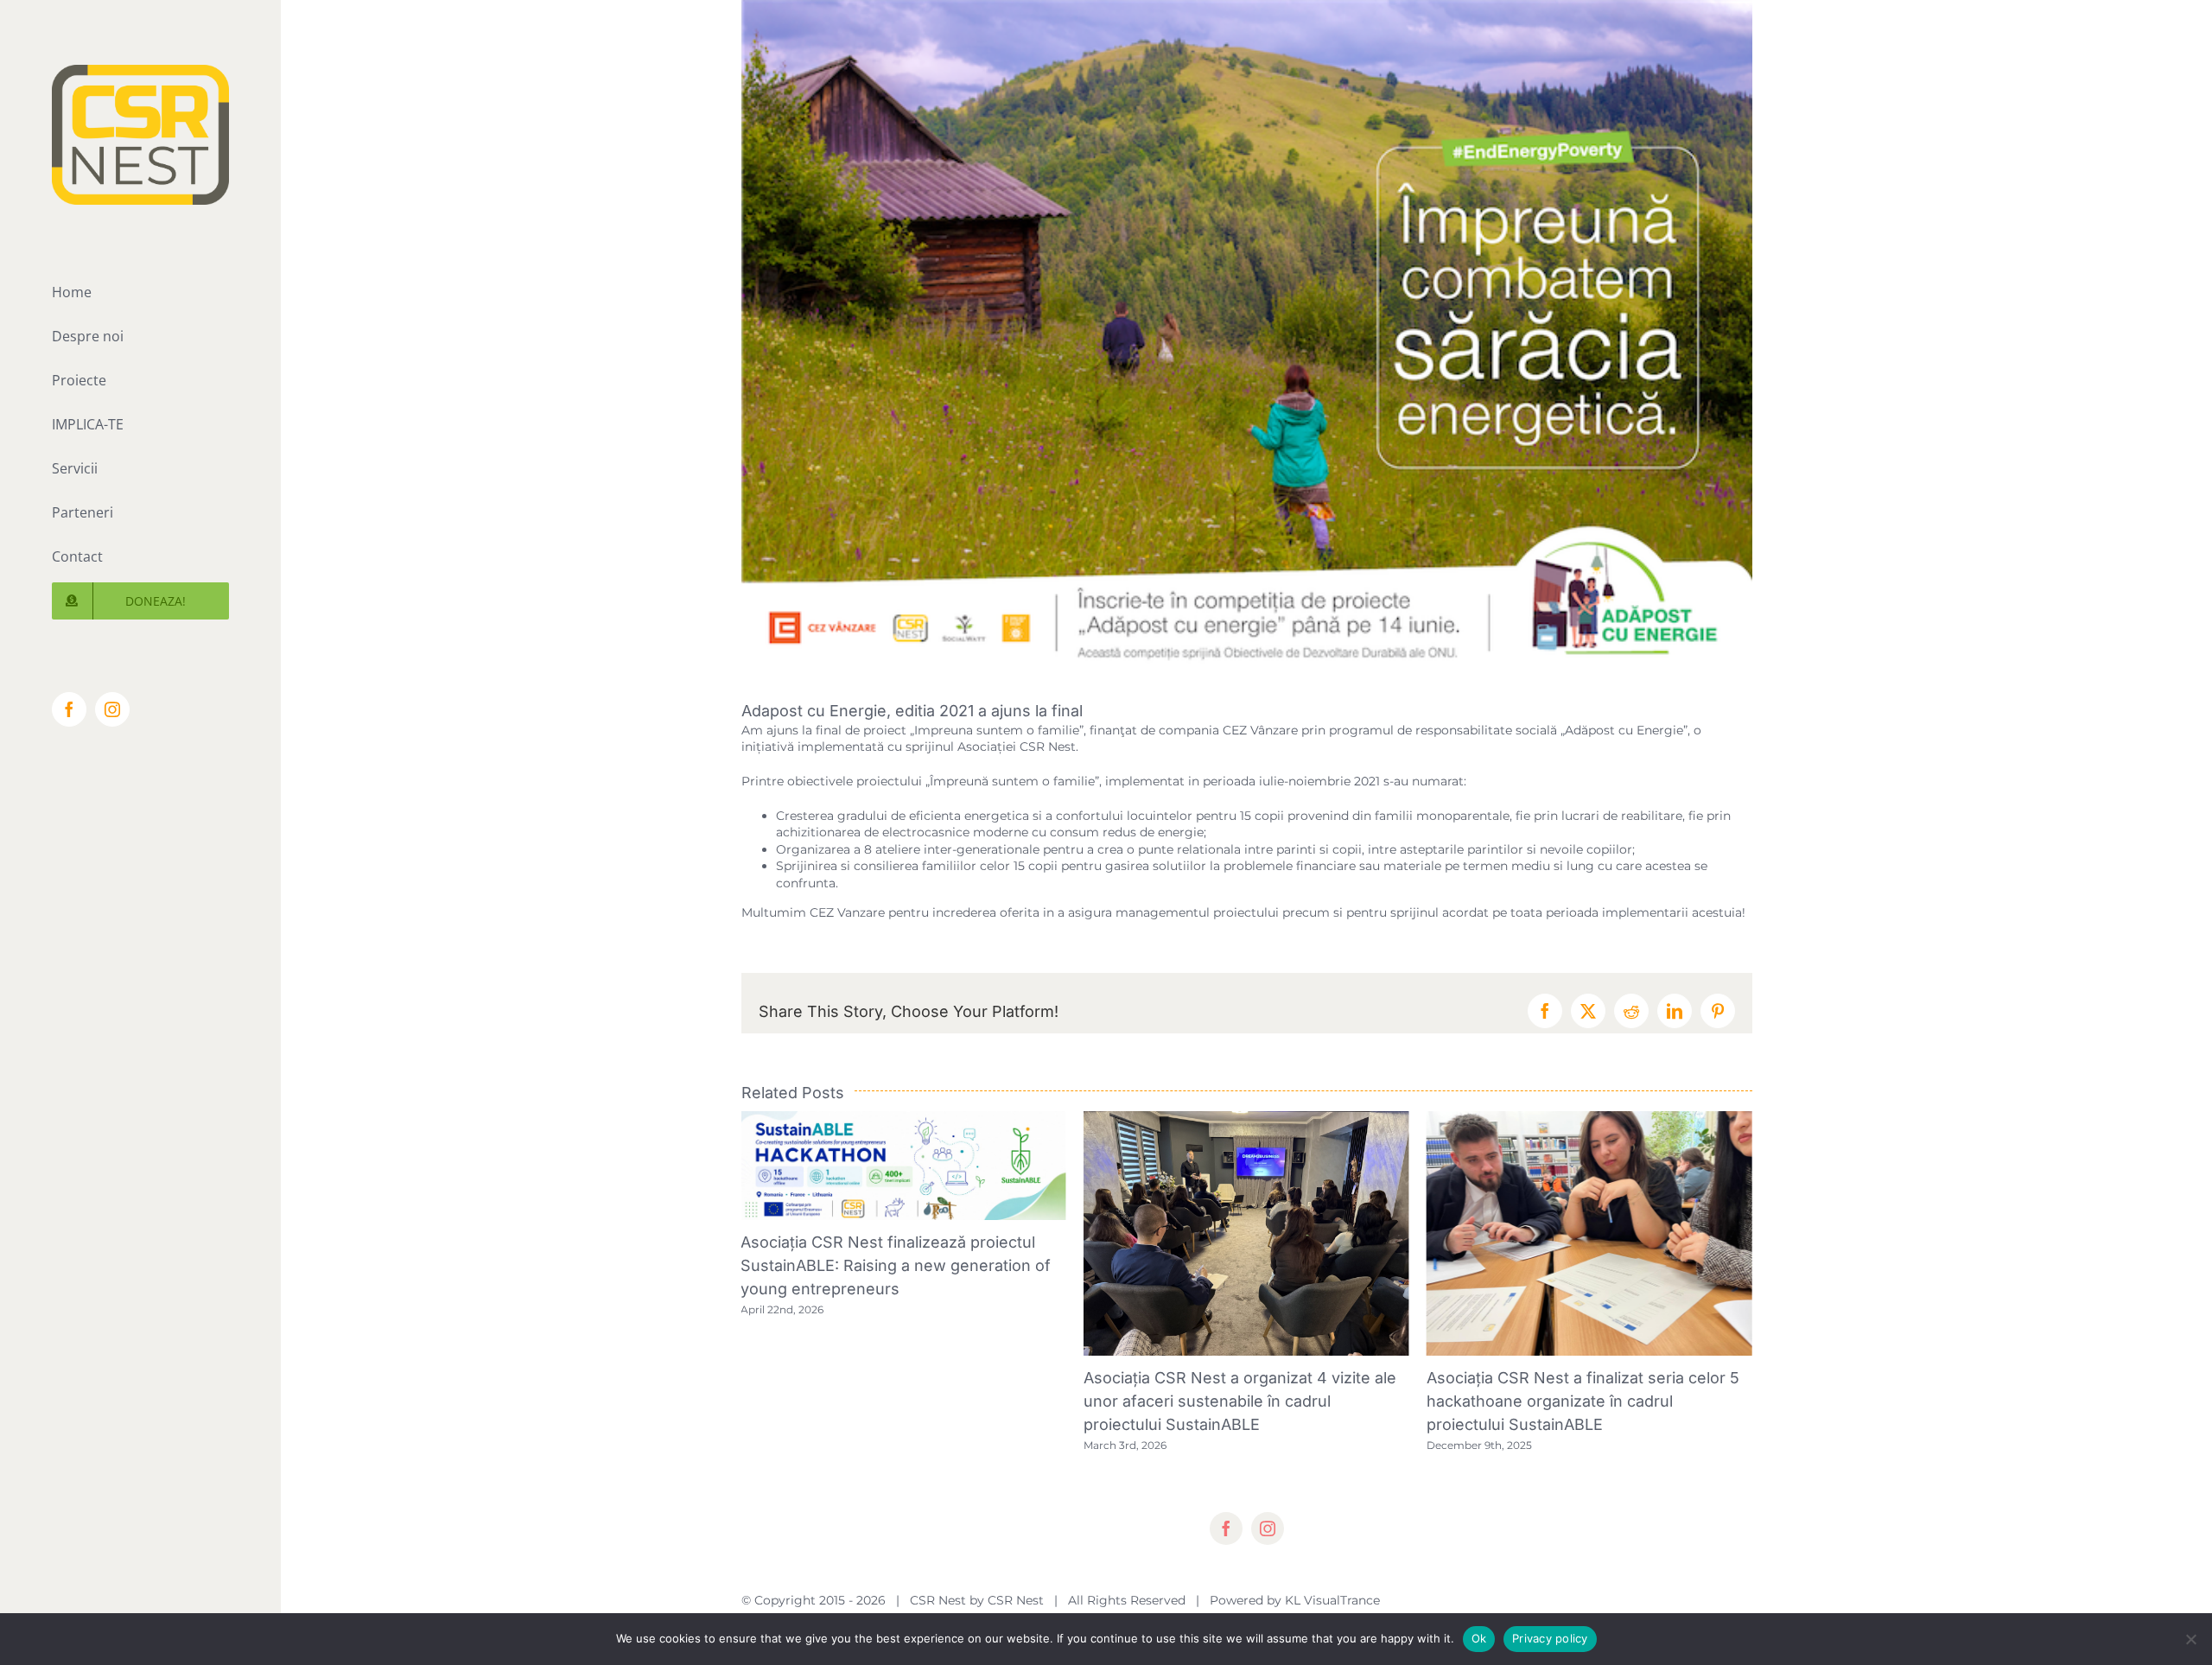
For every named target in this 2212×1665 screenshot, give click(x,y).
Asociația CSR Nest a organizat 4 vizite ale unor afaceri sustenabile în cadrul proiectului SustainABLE (898, 1401)
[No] (2190, 1639)
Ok (1479, 1638)
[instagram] (1268, 1552)
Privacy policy (1550, 1638)
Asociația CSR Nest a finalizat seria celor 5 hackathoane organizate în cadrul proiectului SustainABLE (1241, 1401)
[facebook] (1226, 1552)
